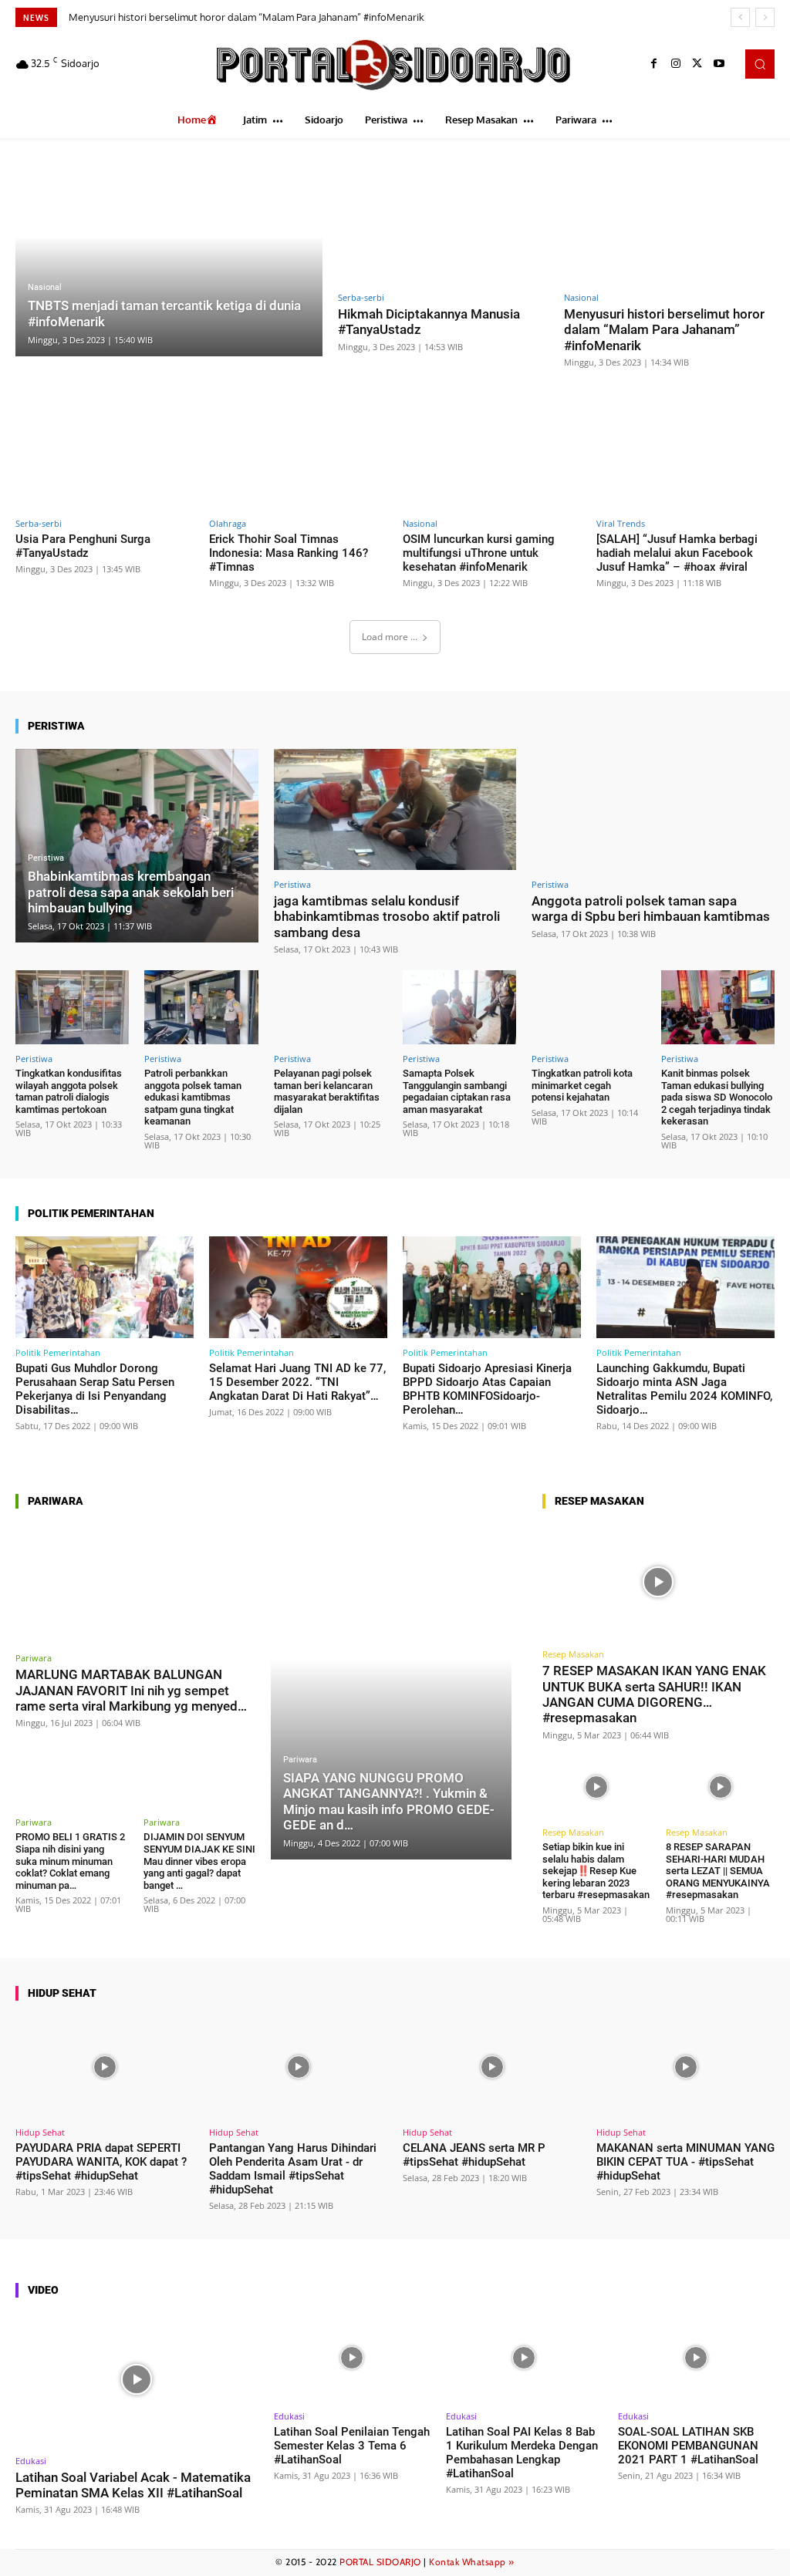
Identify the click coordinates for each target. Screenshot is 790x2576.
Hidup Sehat (40, 2132)
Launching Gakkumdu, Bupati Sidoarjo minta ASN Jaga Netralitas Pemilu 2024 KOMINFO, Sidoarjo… (684, 1389)
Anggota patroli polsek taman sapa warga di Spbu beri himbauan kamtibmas (651, 909)
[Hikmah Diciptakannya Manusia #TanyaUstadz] (443, 220)
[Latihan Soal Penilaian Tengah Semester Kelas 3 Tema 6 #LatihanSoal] (352, 2358)
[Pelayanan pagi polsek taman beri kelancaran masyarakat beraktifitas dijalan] (331, 1007)
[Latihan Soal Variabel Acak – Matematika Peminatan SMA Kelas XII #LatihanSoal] (137, 2380)
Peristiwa (46, 858)
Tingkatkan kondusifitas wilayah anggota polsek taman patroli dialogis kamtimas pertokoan (69, 1091)
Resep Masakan (573, 1654)
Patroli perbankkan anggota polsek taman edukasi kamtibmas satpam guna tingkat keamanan (193, 1097)
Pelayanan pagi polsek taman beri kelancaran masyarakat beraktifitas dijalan (327, 1091)
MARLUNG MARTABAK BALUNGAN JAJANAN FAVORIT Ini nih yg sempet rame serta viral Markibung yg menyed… (131, 1690)
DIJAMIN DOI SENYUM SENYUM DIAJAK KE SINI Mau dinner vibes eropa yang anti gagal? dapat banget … (199, 1861)
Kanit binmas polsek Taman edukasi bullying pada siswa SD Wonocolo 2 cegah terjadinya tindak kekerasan (717, 1097)
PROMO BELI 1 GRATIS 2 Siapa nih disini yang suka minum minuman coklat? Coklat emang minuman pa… (70, 1861)
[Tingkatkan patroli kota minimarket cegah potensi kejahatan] (588, 1007)
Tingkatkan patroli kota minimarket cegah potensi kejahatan (582, 1085)
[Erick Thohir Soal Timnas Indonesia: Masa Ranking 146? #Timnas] (298, 458)
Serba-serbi (361, 297)
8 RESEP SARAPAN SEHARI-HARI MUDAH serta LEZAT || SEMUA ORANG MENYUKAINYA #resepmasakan (718, 1871)
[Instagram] (676, 64)
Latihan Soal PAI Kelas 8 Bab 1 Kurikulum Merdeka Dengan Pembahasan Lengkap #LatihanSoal (522, 2453)
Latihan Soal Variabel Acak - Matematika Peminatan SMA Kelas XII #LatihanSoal (133, 2485)
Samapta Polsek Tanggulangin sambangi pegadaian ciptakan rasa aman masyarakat (457, 1091)
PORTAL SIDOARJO (380, 2562)
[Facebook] (654, 64)
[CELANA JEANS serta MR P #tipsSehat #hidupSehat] (492, 2067)
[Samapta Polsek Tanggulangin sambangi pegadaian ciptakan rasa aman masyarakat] (459, 1007)
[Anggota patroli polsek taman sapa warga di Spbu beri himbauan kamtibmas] (653, 809)
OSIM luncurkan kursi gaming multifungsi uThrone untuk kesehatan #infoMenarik (479, 553)
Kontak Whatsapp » (472, 2562)
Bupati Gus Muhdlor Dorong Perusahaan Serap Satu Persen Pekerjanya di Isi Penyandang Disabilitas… (95, 1389)
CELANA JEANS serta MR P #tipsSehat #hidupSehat (474, 2155)
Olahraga (228, 523)
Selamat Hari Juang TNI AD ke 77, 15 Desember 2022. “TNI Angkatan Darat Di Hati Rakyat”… (297, 1382)
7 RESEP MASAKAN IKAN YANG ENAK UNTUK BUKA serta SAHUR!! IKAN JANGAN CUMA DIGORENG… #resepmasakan (654, 1694)
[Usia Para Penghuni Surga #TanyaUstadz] (105, 458)
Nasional (45, 287)
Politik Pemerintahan (58, 1352)
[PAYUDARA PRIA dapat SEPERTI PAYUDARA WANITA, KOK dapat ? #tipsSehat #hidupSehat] (105, 2067)
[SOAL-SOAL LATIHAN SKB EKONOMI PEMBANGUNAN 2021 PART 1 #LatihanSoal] (696, 2358)
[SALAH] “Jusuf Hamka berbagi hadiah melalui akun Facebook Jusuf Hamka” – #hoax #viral (677, 553)
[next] (765, 17)
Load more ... (390, 637)
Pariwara (34, 1658)
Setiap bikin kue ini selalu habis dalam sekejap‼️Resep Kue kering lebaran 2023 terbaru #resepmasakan (596, 1871)
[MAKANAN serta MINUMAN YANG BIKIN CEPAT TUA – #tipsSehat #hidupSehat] (685, 2067)
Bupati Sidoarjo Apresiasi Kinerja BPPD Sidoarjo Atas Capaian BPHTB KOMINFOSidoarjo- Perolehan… (487, 1389)
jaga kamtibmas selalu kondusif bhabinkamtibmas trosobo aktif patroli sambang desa (387, 917)
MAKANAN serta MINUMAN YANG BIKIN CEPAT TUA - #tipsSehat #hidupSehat (685, 2162)
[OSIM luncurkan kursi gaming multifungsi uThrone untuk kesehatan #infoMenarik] (492, 458)
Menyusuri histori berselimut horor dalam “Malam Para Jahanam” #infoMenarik (246, 17)
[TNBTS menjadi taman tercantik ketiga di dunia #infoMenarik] (169, 256)
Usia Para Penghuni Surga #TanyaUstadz (83, 546)
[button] (760, 64)
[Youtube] (719, 64)
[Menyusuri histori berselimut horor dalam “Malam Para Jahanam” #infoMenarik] (669, 220)
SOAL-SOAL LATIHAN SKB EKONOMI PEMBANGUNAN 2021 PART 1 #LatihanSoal (688, 2446)
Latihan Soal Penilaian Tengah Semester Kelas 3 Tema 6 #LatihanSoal (352, 2446)
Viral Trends (621, 523)
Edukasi (31, 2461)
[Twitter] (697, 64)
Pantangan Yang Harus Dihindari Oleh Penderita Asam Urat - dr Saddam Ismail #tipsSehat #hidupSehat (293, 2169)
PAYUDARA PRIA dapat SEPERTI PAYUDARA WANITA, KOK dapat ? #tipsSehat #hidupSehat (101, 2162)
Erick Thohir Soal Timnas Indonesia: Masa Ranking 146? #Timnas (289, 553)
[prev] (740, 17)
